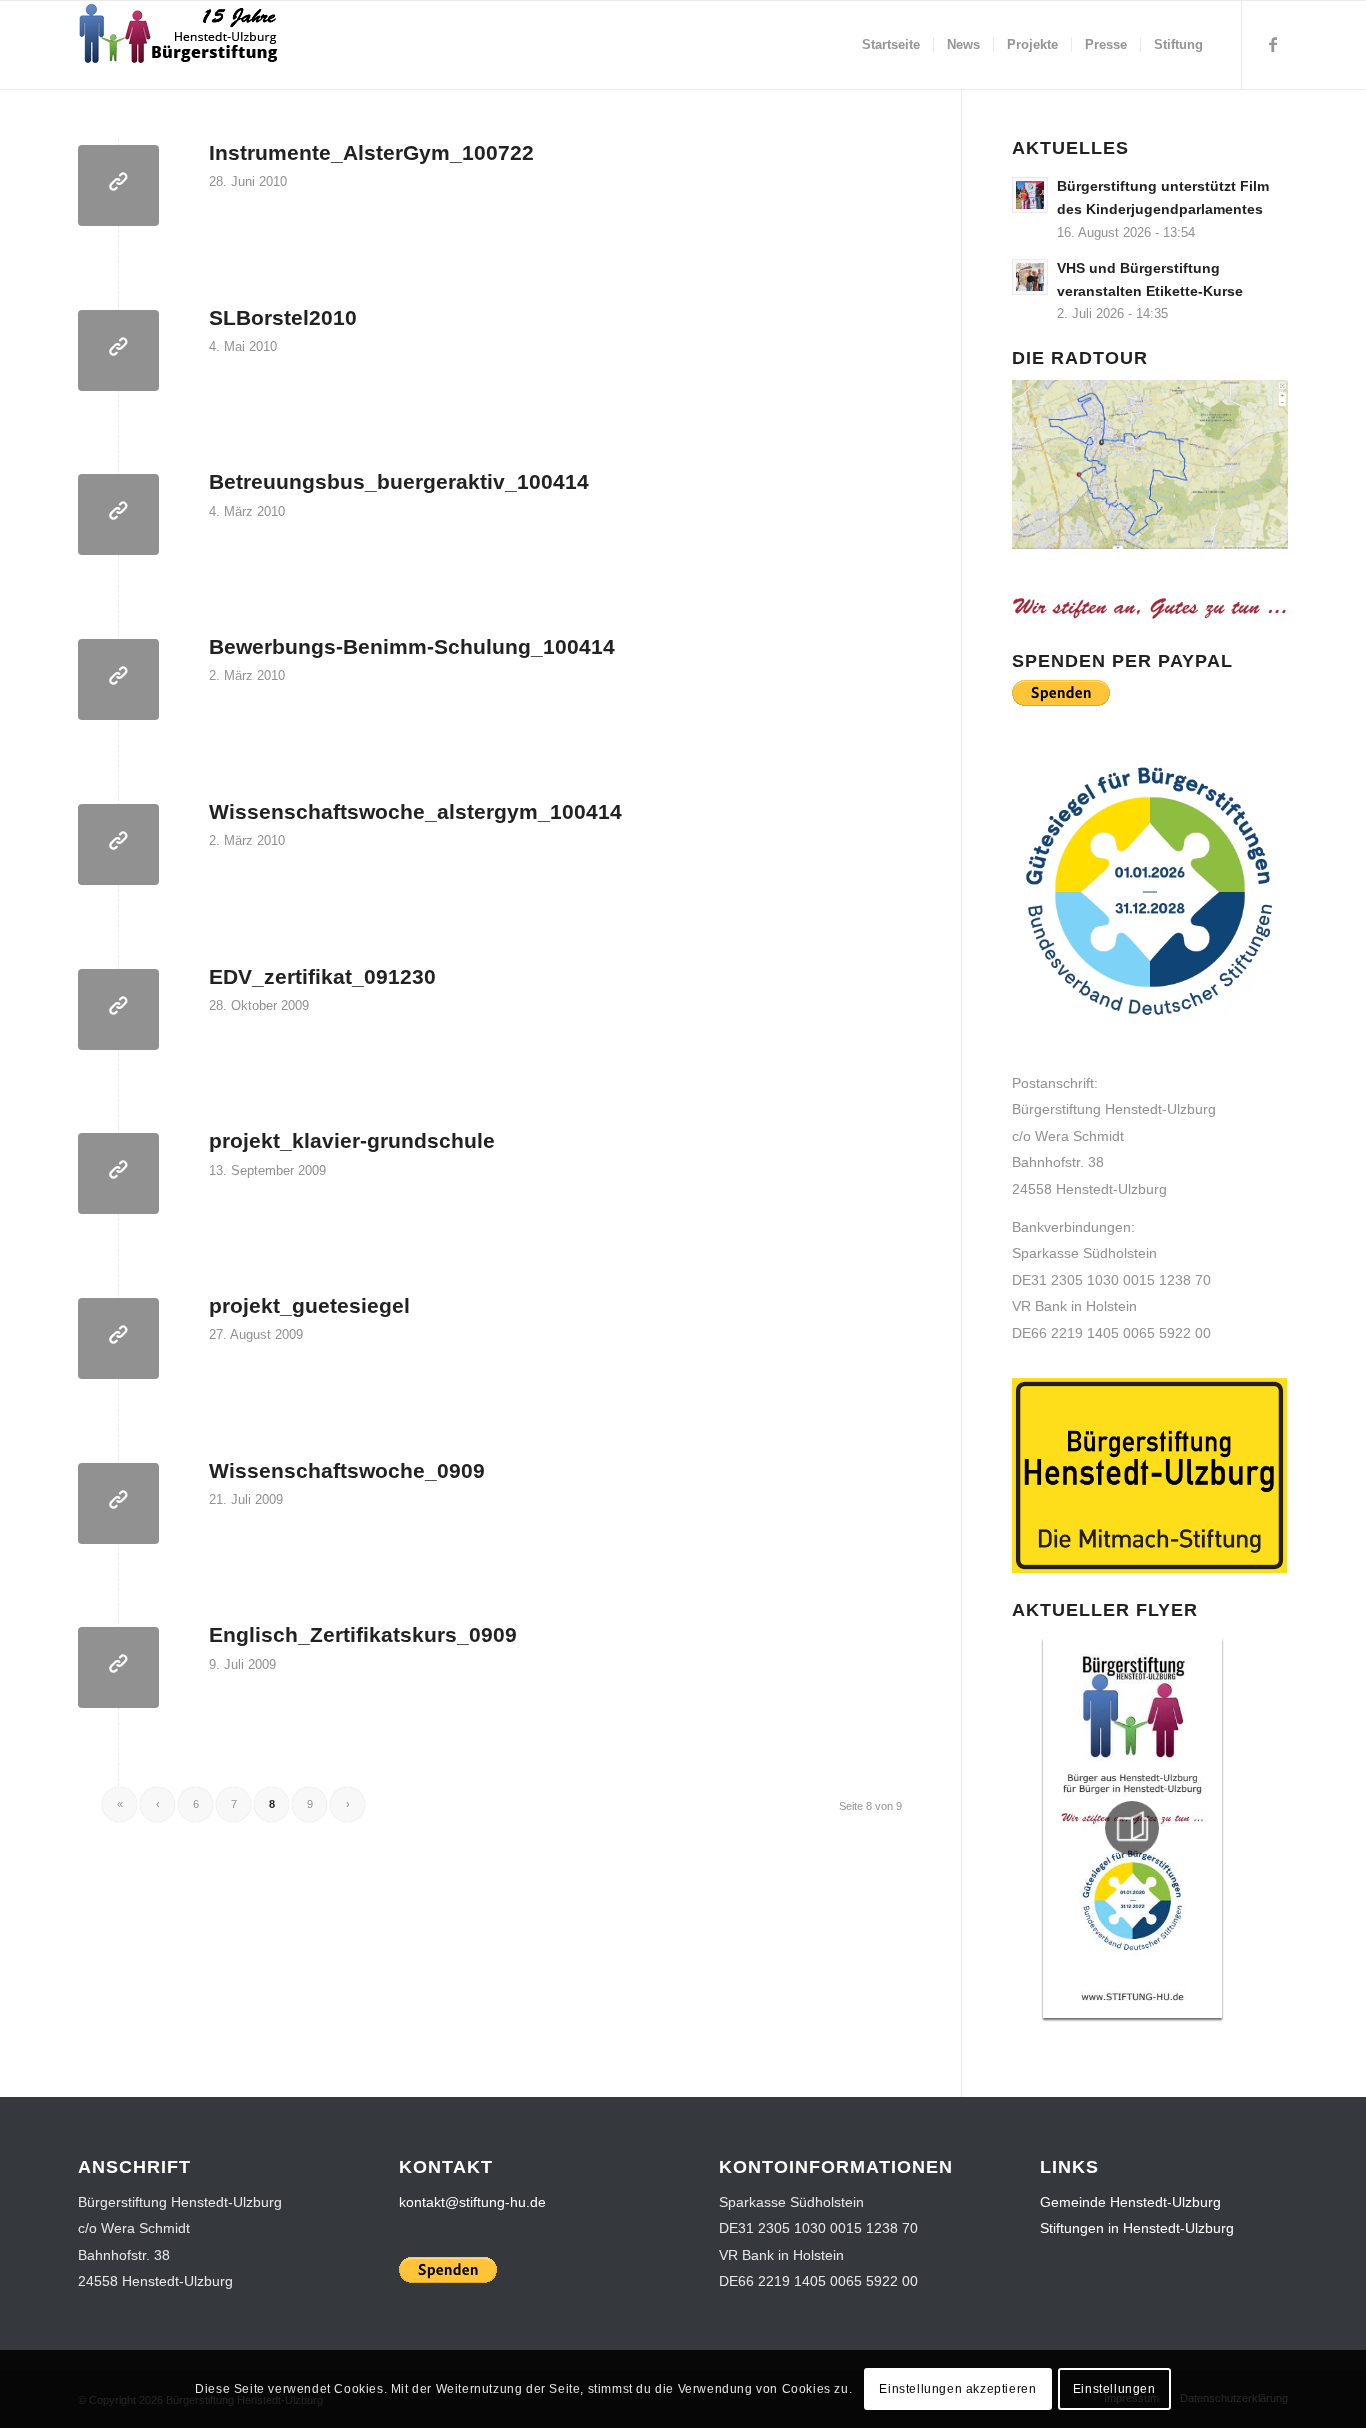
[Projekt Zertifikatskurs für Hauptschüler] (118, 1009)
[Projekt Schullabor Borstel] (118, 350)
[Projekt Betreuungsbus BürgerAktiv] (118, 514)
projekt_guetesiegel (309, 1305)
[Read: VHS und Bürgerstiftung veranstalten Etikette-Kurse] (1030, 277)
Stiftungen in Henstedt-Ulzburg (1137, 2228)
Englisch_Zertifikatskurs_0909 (363, 1634)
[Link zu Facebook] (1273, 44)
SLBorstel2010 (283, 317)
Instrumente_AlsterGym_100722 (371, 152)
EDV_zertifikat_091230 (322, 976)
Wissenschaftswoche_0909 (347, 1470)
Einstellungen (1114, 2389)
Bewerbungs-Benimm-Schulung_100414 (412, 646)
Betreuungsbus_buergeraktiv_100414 (399, 481)
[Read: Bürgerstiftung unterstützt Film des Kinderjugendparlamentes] (1030, 195)
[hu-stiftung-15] (180, 45)
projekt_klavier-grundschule (352, 1140)
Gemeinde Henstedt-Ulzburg (1130, 2202)
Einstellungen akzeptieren (957, 2389)
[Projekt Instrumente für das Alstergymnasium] (118, 185)
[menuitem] (891, 45)
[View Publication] (1132, 1828)
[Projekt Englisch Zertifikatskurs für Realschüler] (118, 1667)
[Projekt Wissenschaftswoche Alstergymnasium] (118, 844)
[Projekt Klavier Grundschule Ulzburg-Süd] (118, 1173)
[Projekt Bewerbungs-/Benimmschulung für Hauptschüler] (118, 679)
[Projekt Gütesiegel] (118, 1338)
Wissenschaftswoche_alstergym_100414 (415, 811)
